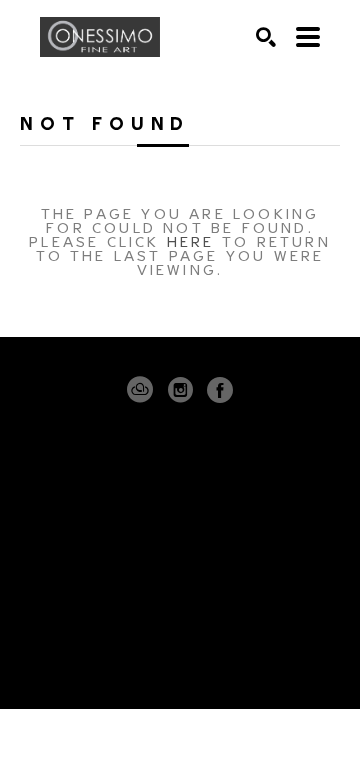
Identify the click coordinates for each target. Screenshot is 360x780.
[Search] (266, 37)
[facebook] (220, 390)
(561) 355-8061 (180, 570)
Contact (180, 598)
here (191, 240)
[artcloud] (140, 390)
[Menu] (308, 37)
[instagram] (180, 390)
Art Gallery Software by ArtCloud (240, 656)
